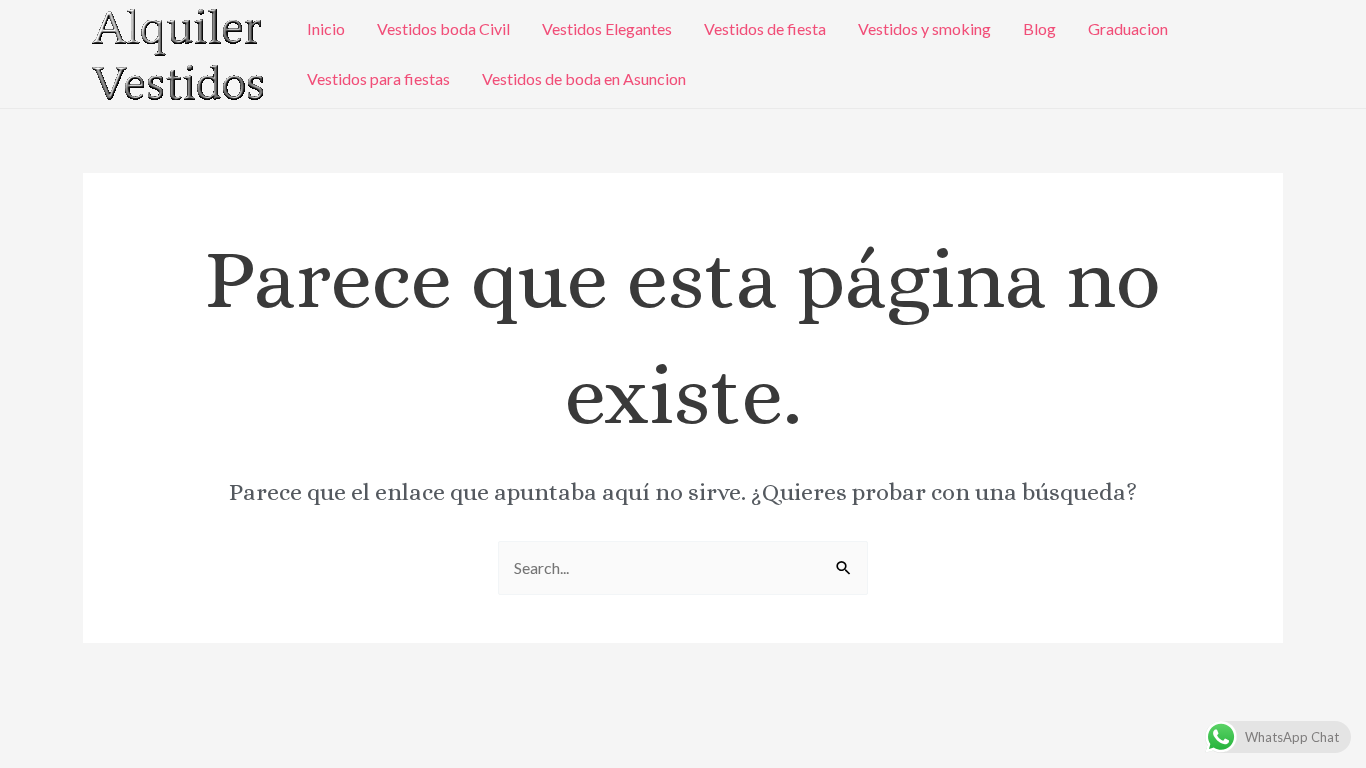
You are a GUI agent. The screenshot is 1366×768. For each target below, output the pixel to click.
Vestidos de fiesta (765, 28)
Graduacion (1128, 28)
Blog (1039, 28)
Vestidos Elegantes (607, 28)
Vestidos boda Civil (443, 28)
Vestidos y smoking (924, 28)
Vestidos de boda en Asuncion (584, 78)
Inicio (326, 28)
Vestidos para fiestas (378, 78)
